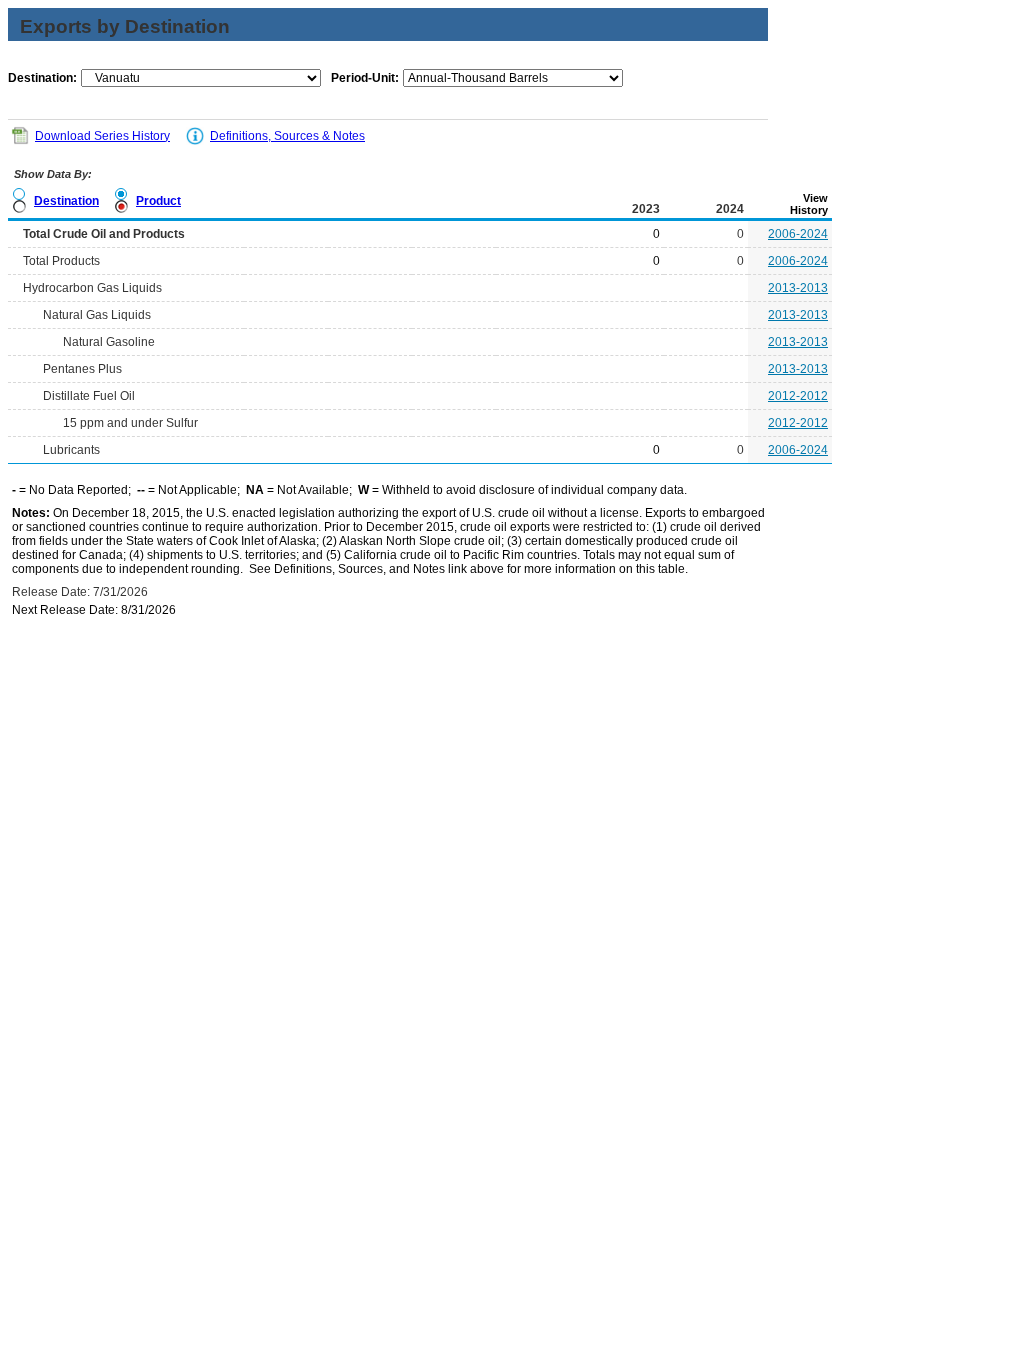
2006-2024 (798, 234)
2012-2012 (798, 396)
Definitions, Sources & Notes (287, 136)
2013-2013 (798, 288)
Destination (66, 201)
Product (158, 201)
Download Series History (102, 136)
